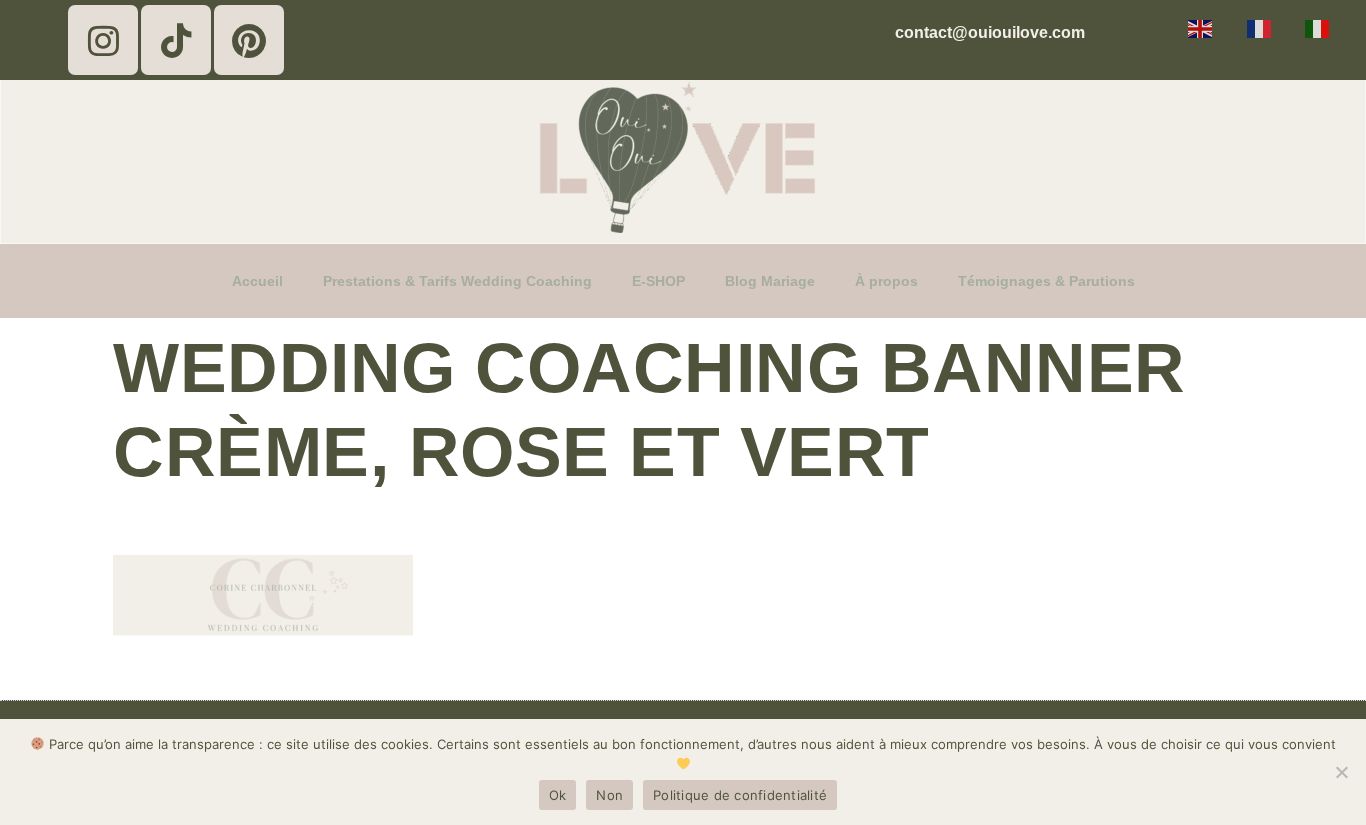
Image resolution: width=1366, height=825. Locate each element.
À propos (886, 281)
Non (609, 795)
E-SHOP (658, 281)
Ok (558, 795)
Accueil (257, 281)
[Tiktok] (176, 40)
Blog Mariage (770, 281)
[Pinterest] (249, 40)
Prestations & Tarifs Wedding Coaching (457, 281)
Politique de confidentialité (740, 795)
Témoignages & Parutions (1046, 281)
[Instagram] (103, 40)
